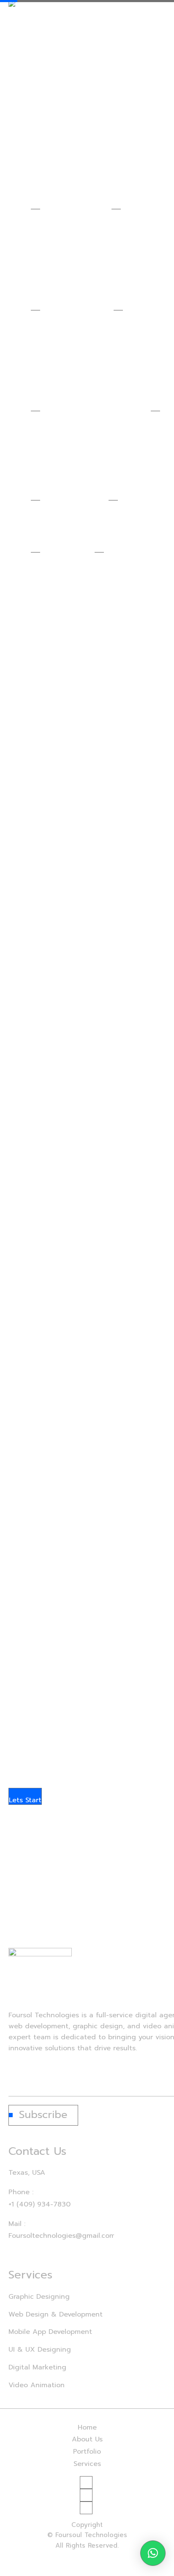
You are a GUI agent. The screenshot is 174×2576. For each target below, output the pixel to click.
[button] (153, 2553)
